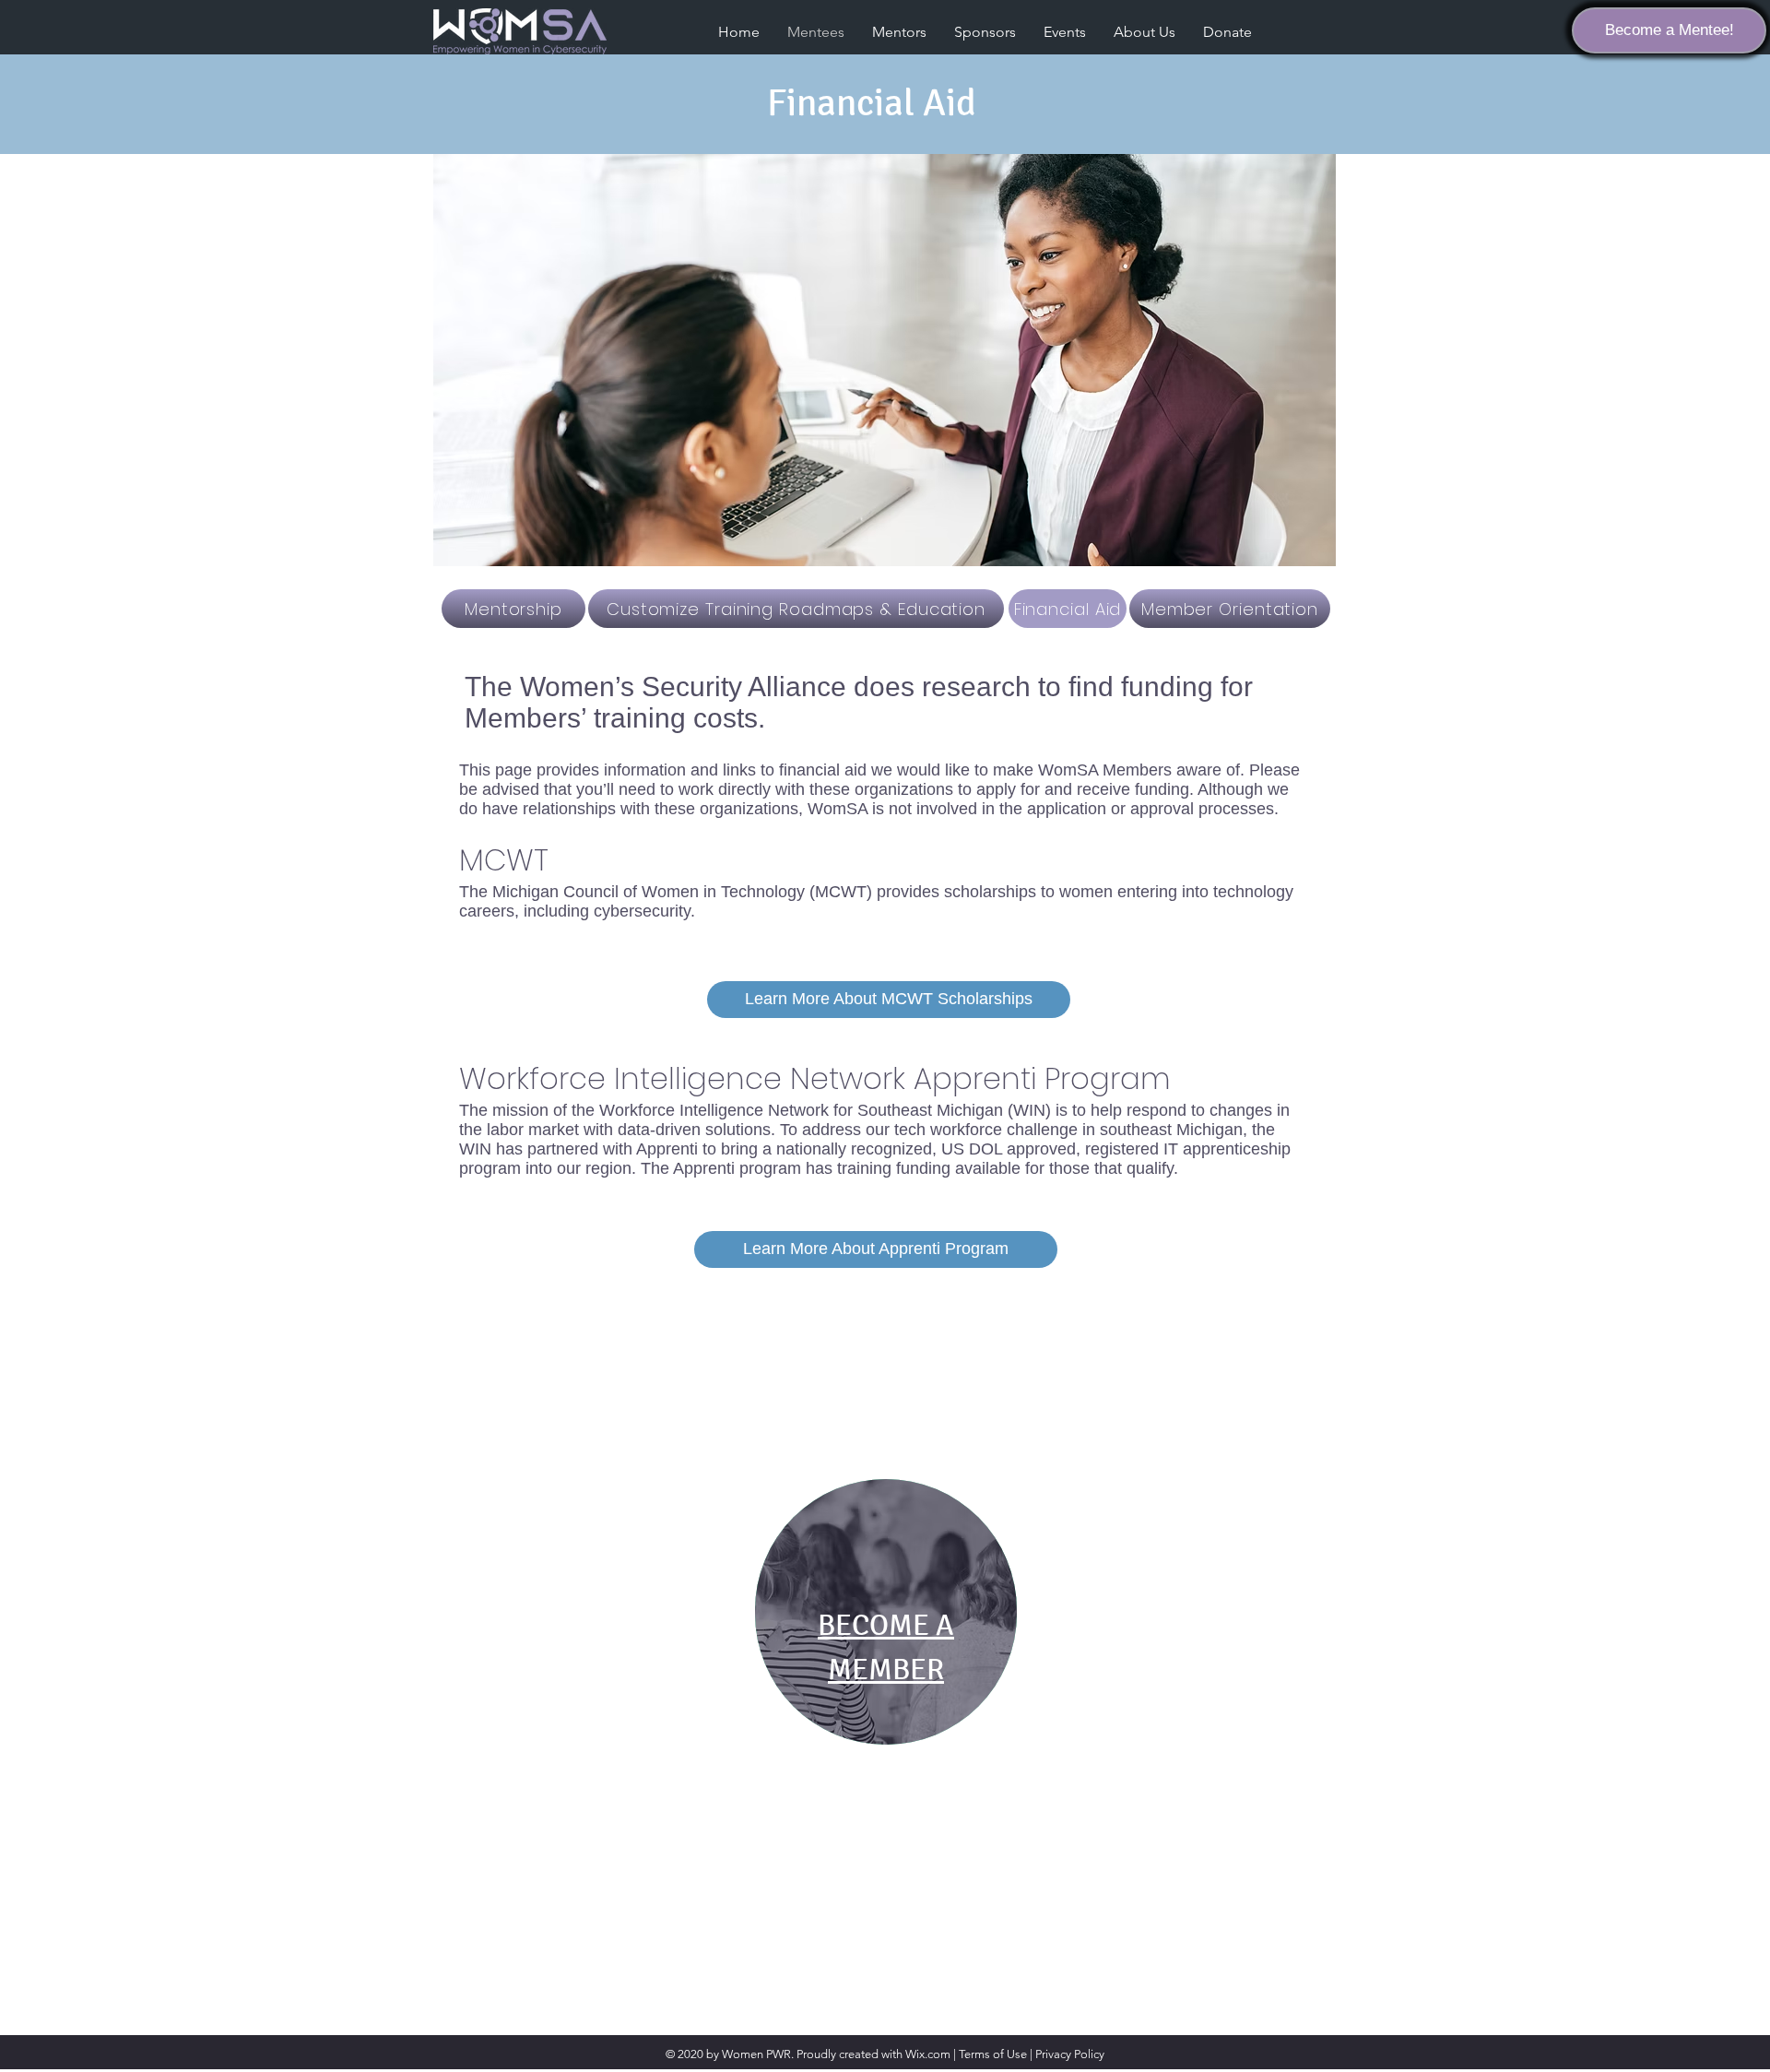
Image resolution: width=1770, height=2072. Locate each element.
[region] (886, 1612)
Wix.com (928, 2054)
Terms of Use (993, 2054)
